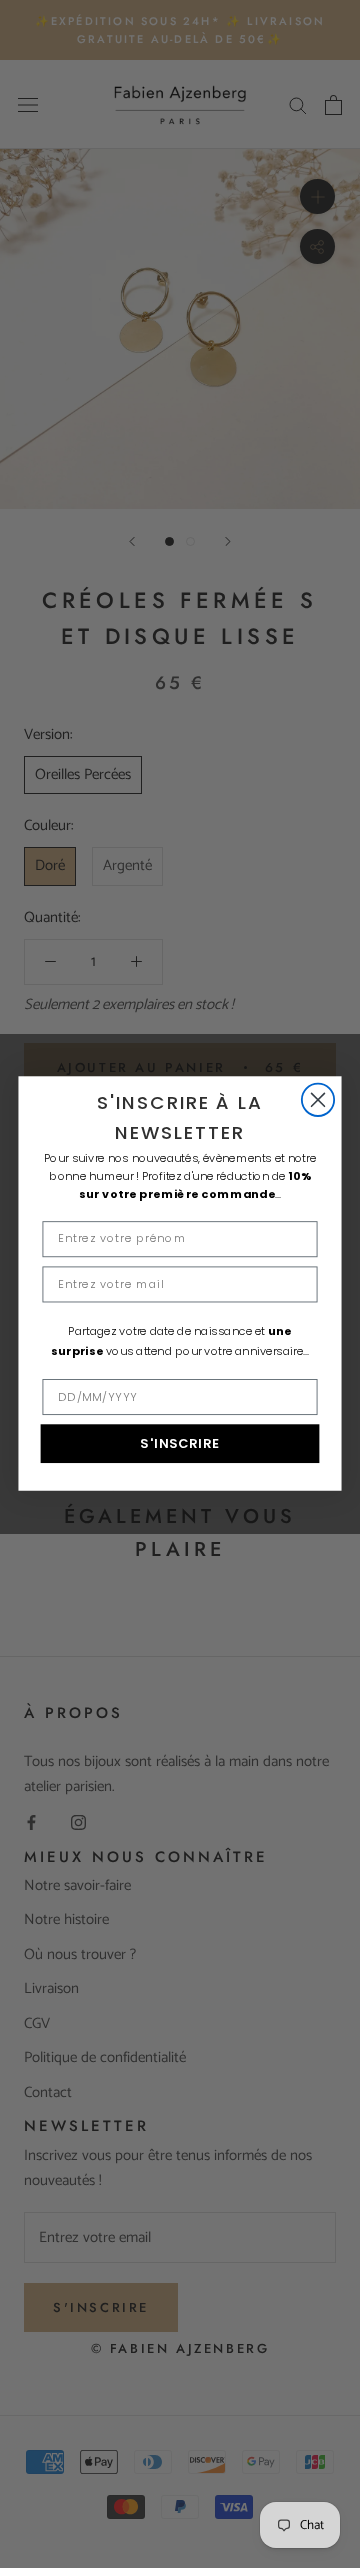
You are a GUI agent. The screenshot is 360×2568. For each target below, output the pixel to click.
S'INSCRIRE (179, 1444)
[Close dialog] (318, 1100)
